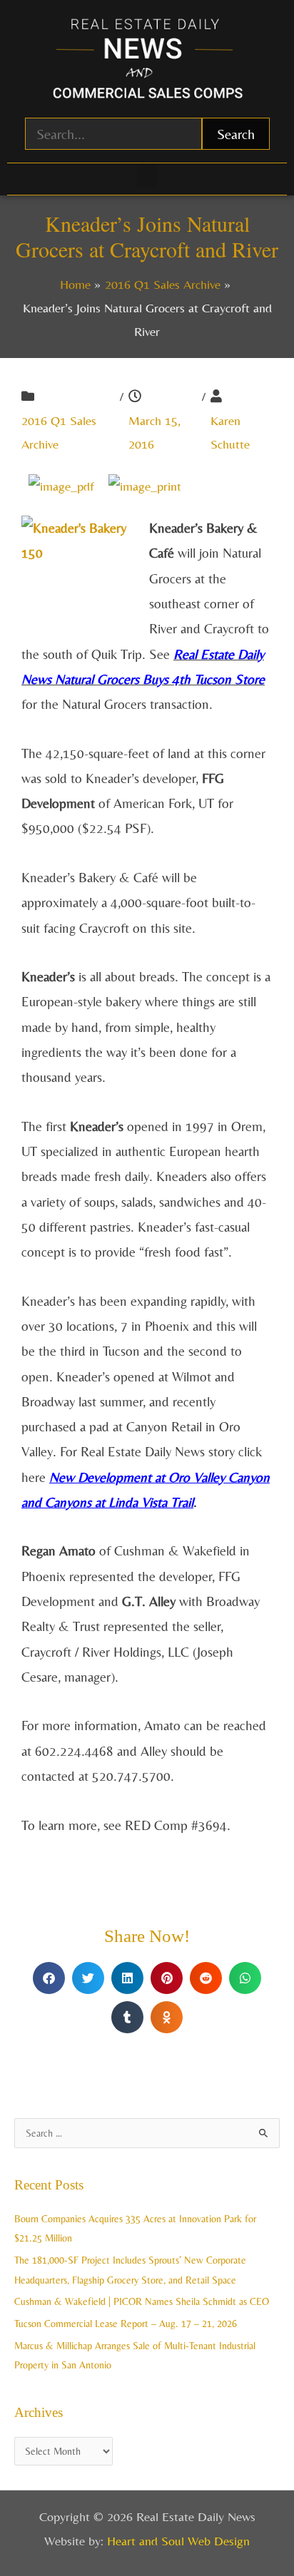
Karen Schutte (230, 432)
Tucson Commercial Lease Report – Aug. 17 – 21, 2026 (126, 2324)
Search (236, 134)
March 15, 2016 (154, 432)
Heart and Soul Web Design (178, 2541)
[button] (147, 176)
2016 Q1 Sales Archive (59, 432)
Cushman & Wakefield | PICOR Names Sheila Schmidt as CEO (142, 2301)
